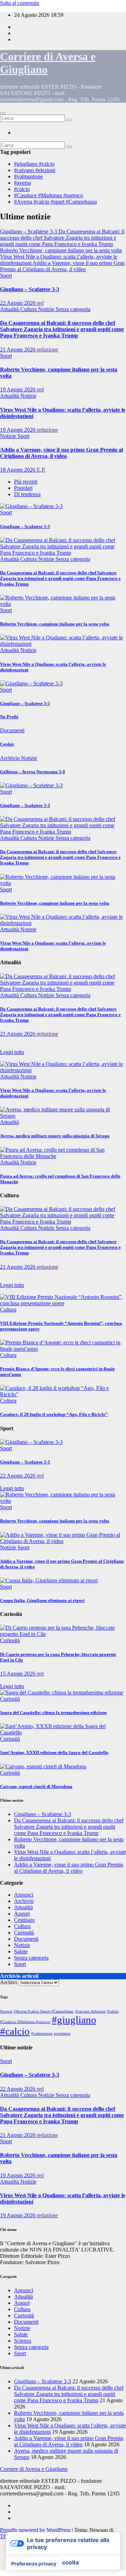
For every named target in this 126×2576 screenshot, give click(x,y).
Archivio (10, 758)
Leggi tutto (12, 1052)
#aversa (22, 183)
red (40, 303)
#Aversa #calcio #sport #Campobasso (55, 202)
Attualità (10, 309)
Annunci (24, 1895)
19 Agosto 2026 (18, 389)
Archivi (8, 1982)
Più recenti (26, 482)
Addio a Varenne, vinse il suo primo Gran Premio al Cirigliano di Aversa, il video (61, 453)
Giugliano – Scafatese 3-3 (30, 289)
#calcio (22, 189)
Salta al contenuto (20, 3)
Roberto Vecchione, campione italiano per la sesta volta (55, 624)
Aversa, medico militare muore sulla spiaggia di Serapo (55, 1136)
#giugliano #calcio (34, 164)
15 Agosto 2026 (18, 1674)
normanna (62, 2033)
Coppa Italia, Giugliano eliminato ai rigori (42, 1600)
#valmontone (28, 176)
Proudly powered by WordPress (36, 2530)
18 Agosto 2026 (18, 470)
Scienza (23, 2341)
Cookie (7, 744)
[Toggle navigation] (3, 113)
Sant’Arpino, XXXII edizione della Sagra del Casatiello (54, 1752)
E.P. (41, 470)
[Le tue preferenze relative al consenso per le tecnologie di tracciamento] (34, 2564)
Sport (6, 276)
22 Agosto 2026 (18, 303)
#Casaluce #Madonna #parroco (48, 195)
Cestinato (24, 1920)
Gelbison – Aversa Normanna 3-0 (33, 772)
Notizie (47, 309)
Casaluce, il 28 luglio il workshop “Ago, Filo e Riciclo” (54, 1414)
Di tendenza (27, 494)
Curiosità (10, 1640)
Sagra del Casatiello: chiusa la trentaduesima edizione (53, 1712)
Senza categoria (73, 309)
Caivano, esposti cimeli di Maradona (36, 1786)
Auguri (22, 1914)
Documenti (12, 730)
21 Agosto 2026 (18, 350)
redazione (47, 350)
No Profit (9, 717)
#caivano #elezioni (35, 170)
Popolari (23, 488)
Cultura (29, 309)
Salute (21, 1951)
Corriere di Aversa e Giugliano (34, 2469)
